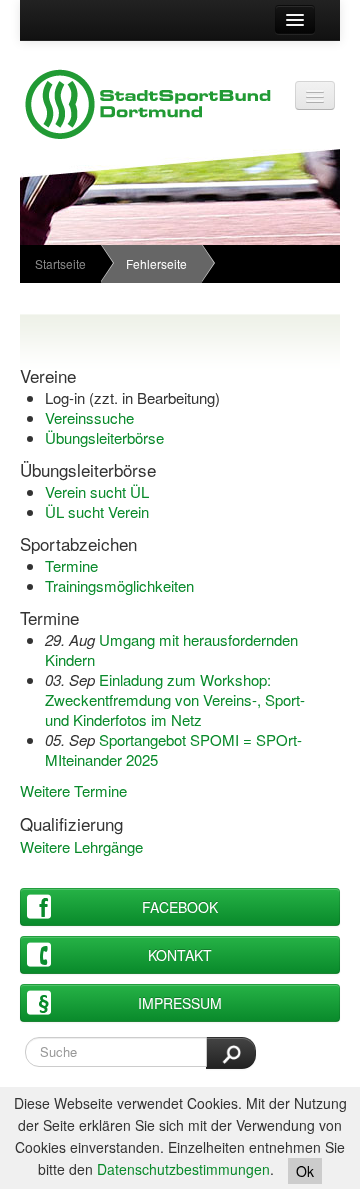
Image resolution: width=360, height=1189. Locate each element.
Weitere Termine (73, 790)
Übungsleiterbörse (104, 437)
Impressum (180, 1003)
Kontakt (180, 955)
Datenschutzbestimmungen (183, 1169)
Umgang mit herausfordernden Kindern (171, 649)
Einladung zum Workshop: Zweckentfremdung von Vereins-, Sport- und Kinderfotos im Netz (175, 699)
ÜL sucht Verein (97, 511)
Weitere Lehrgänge (81, 846)
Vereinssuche (89, 417)
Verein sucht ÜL (97, 491)
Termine (71, 565)
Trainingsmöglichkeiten (119, 585)
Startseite (60, 263)
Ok (305, 1171)
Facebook (180, 907)
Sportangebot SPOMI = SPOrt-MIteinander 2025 (173, 749)
